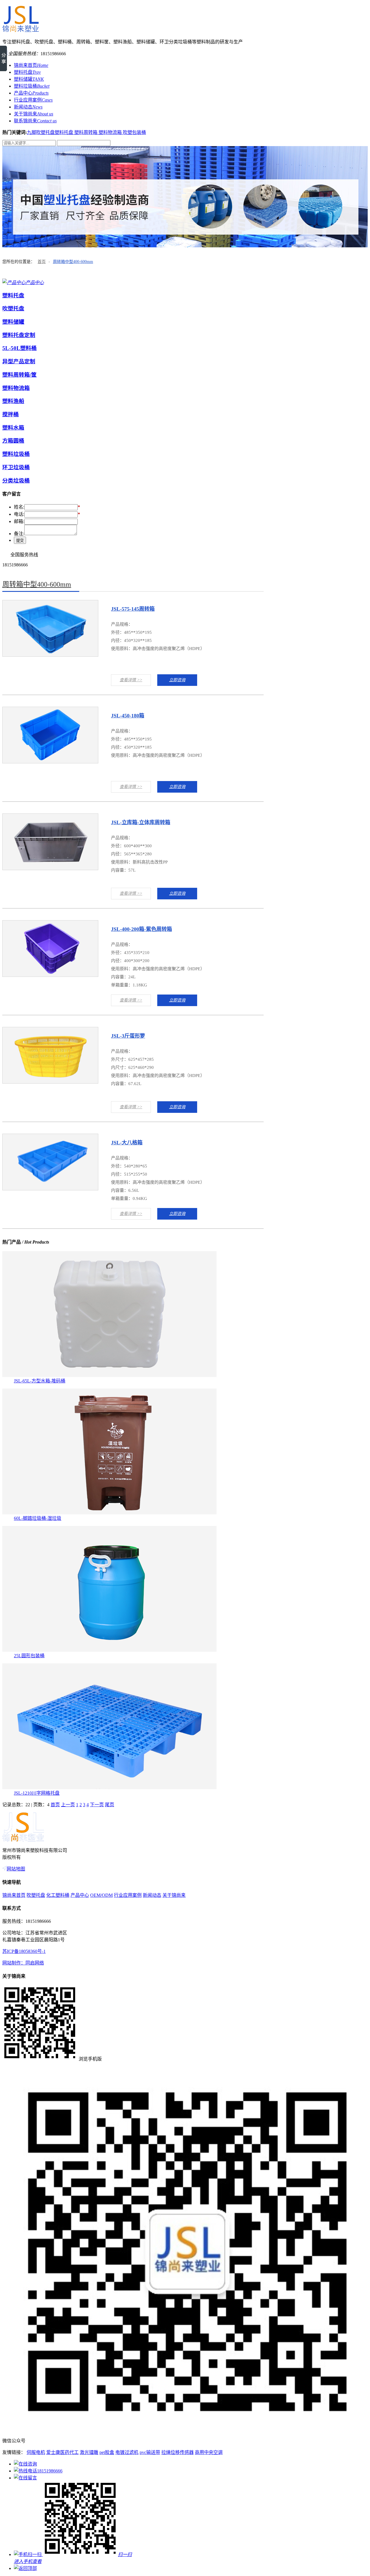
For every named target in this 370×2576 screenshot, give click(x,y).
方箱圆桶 (13, 441)
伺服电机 (36, 2452)
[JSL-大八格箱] (50, 1188)
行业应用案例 (33, 100)
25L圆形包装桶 (29, 1656)
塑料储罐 (29, 79)
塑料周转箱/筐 (20, 375)
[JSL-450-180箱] (50, 762)
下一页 (97, 1805)
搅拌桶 (11, 414)
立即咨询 (177, 680)
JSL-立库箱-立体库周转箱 (141, 822)
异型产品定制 (19, 361)
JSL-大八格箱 (127, 1143)
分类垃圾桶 (16, 481)
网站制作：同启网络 (23, 1963)
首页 (42, 262)
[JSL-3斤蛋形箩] (50, 1082)
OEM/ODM (101, 1895)
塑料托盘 (27, 72)
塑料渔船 (13, 401)
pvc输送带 (150, 2452)
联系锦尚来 (35, 121)
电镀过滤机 (127, 2452)
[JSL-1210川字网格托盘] (109, 1788)
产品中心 (31, 93)
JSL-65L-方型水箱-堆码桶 (40, 1381)
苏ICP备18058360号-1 (24, 1951)
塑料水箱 (13, 428)
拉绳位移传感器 (177, 2452)
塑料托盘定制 (19, 335)
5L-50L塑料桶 (20, 348)
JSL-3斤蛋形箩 (128, 1036)
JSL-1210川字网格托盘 (37, 1793)
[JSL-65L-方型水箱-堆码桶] (109, 1375)
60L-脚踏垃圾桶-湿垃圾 (38, 1518)
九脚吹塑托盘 (41, 132)
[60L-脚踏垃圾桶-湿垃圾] (109, 1513)
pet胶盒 (107, 2452)
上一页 (68, 1805)
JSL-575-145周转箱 (133, 609)
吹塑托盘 (13, 309)
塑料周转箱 (86, 132)
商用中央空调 (209, 2452)
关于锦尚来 (34, 114)
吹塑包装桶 (134, 132)
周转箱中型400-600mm (73, 262)
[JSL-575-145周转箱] (50, 655)
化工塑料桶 (58, 1895)
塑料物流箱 (111, 132)
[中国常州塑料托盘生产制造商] (185, 197)
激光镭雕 (89, 2452)
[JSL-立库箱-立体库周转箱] (50, 868)
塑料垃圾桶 (32, 86)
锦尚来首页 (31, 65)
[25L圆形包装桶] (109, 1650)
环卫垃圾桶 (16, 467)
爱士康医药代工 (62, 2452)
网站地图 (16, 1869)
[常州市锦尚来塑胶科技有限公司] (21, 30)
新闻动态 (28, 107)
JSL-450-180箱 (128, 716)
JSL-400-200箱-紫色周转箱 (141, 929)
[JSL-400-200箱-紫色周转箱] (50, 975)
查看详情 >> (131, 680)
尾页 (110, 1805)
